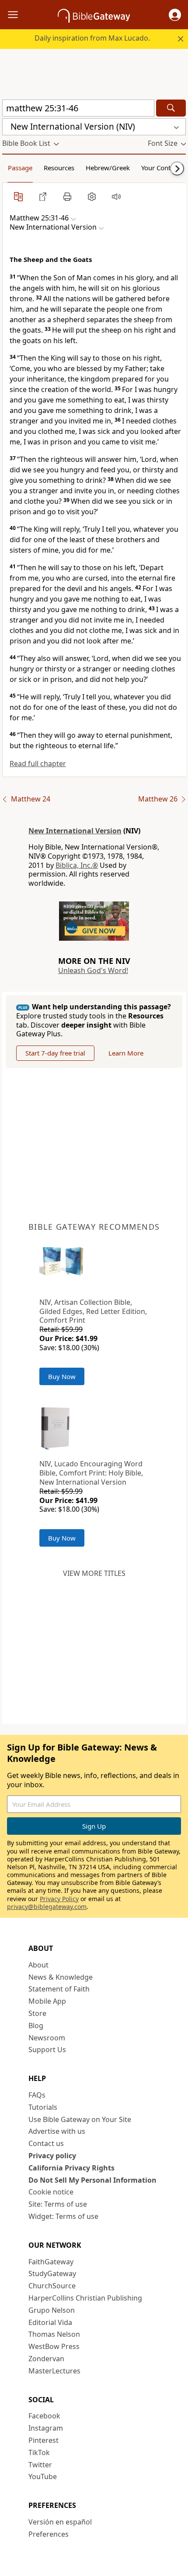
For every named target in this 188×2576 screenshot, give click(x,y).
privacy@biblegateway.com (47, 1907)
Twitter (40, 2465)
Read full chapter (38, 764)
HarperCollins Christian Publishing (85, 2298)
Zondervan (46, 2359)
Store (37, 2013)
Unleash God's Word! (93, 970)
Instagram (46, 2428)
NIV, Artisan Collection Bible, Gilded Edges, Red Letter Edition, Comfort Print (93, 1311)
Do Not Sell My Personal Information (92, 2180)
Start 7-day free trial (55, 1053)
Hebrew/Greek (108, 168)
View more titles (94, 1573)
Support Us (47, 2050)
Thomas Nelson (54, 2334)
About (38, 1965)
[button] (175, 15)
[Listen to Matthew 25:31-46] (116, 196)
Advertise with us (57, 2131)
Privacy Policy (59, 1899)
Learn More (126, 1053)
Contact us (46, 2143)
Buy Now (62, 1376)
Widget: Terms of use (63, 2216)
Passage (20, 168)
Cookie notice (51, 2192)
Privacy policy (52, 2156)
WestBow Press (54, 2346)
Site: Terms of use (58, 2204)
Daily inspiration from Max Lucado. (92, 38)
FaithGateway (51, 2262)
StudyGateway (52, 2273)
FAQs (37, 2095)
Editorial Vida (50, 2322)
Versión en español (60, 2522)
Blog (36, 2026)
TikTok (39, 2452)
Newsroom (47, 2038)
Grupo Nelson (52, 2310)
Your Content (161, 168)
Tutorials (43, 2107)
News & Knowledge (61, 1977)
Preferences (49, 2534)
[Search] (171, 108)
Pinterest (44, 2440)
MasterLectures (54, 2371)
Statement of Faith (59, 1989)
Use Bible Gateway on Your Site (80, 2119)
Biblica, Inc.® (77, 865)
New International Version (75, 831)
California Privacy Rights (71, 2168)
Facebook (44, 2416)
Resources (59, 168)
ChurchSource (52, 2286)
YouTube (43, 2476)
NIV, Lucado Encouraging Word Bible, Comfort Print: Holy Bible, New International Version (91, 1473)
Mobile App (47, 2001)
